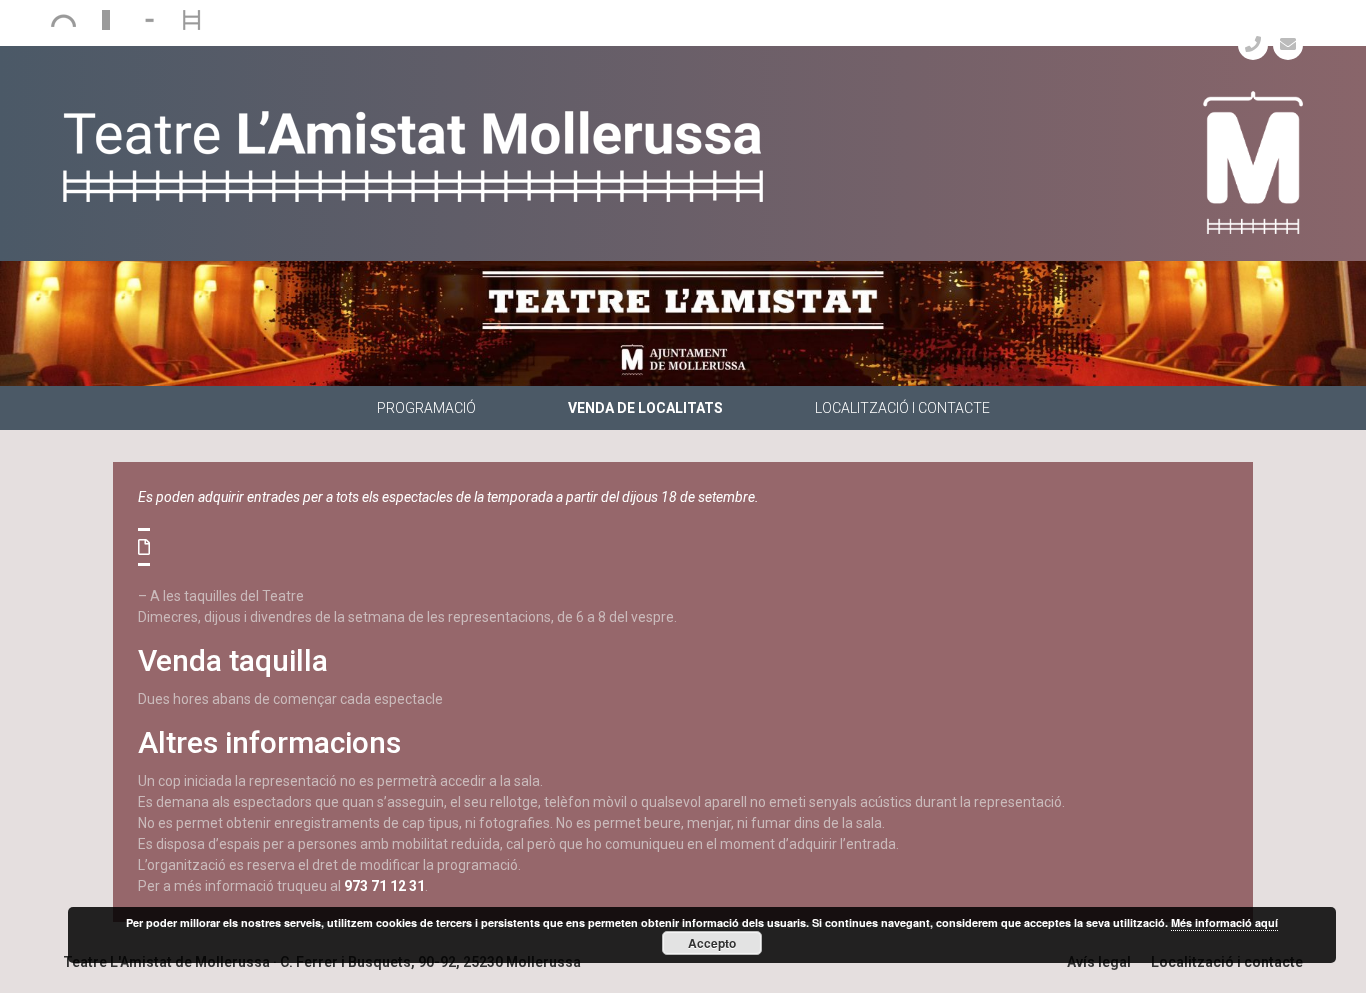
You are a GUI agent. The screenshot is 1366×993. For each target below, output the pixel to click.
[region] (683, 323)
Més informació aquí (1224, 922)
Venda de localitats (645, 408)
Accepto (712, 943)
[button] (144, 547)
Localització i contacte (902, 408)
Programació (426, 408)
